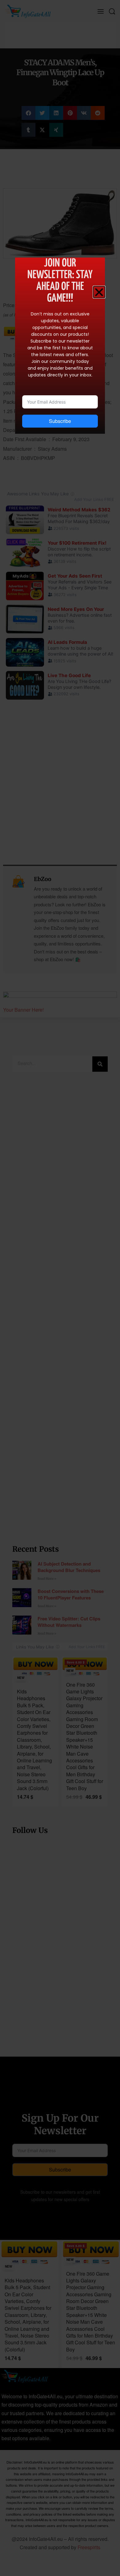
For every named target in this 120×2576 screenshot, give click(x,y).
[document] (60, 1288)
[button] (99, 292)
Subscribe (60, 421)
